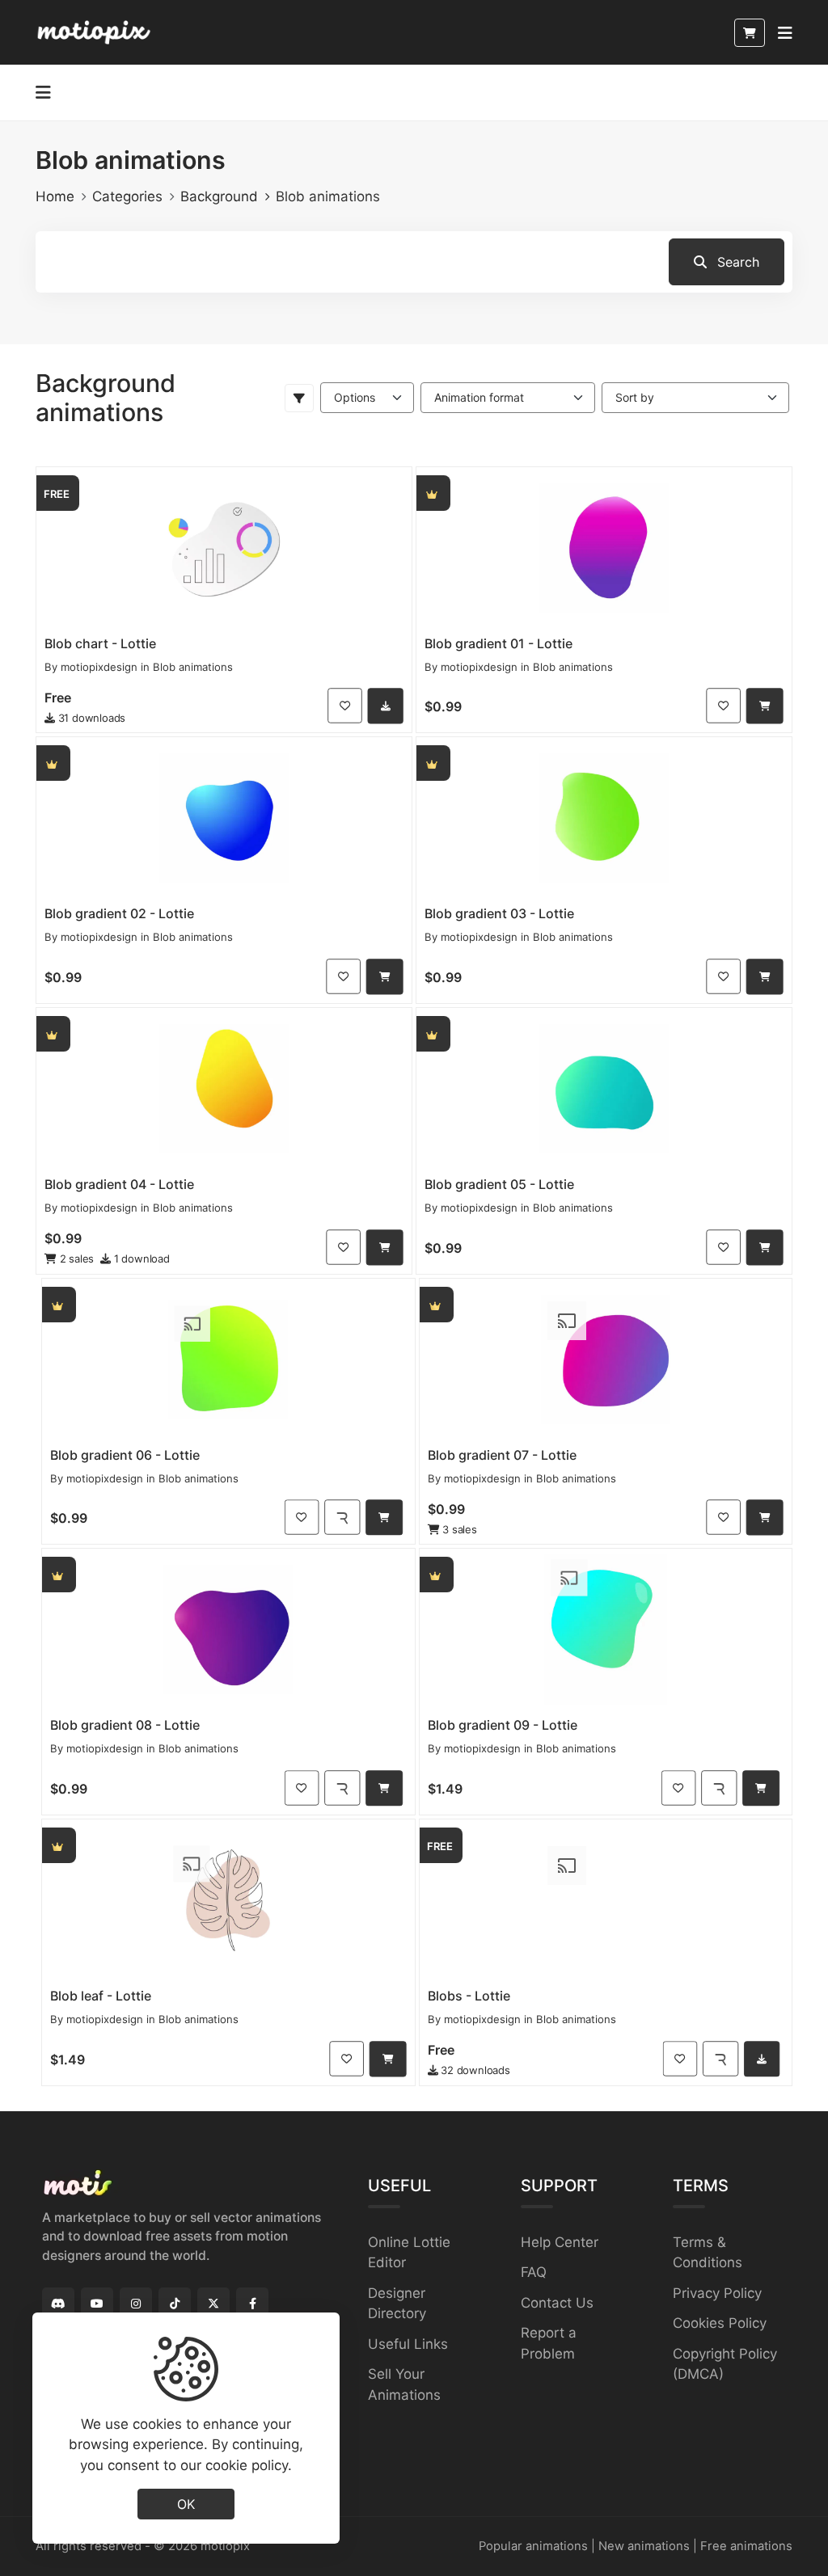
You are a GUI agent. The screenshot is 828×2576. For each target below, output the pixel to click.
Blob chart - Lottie (100, 643)
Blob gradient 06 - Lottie (125, 1455)
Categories (127, 196)
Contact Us (557, 2303)
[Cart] (750, 33)
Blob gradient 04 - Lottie (119, 1184)
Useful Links (408, 2344)
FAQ (534, 2272)
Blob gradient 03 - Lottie (499, 913)
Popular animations (533, 2546)
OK (186, 2504)
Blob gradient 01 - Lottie (498, 643)
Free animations (746, 2546)
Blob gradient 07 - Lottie (502, 1455)
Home (55, 196)
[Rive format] (342, 1518)
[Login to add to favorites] (345, 706)
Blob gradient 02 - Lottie (119, 913)
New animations (644, 2546)
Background (219, 196)
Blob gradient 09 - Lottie (503, 1725)
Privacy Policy (717, 2293)
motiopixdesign (99, 667)
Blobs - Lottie (469, 1996)
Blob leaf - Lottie (101, 1996)
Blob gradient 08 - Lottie (125, 1725)
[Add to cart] (765, 706)
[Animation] (224, 548)
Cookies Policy (720, 2323)
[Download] (386, 706)
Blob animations (193, 667)
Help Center (560, 2242)
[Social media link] (58, 2304)
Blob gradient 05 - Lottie (499, 1184)
